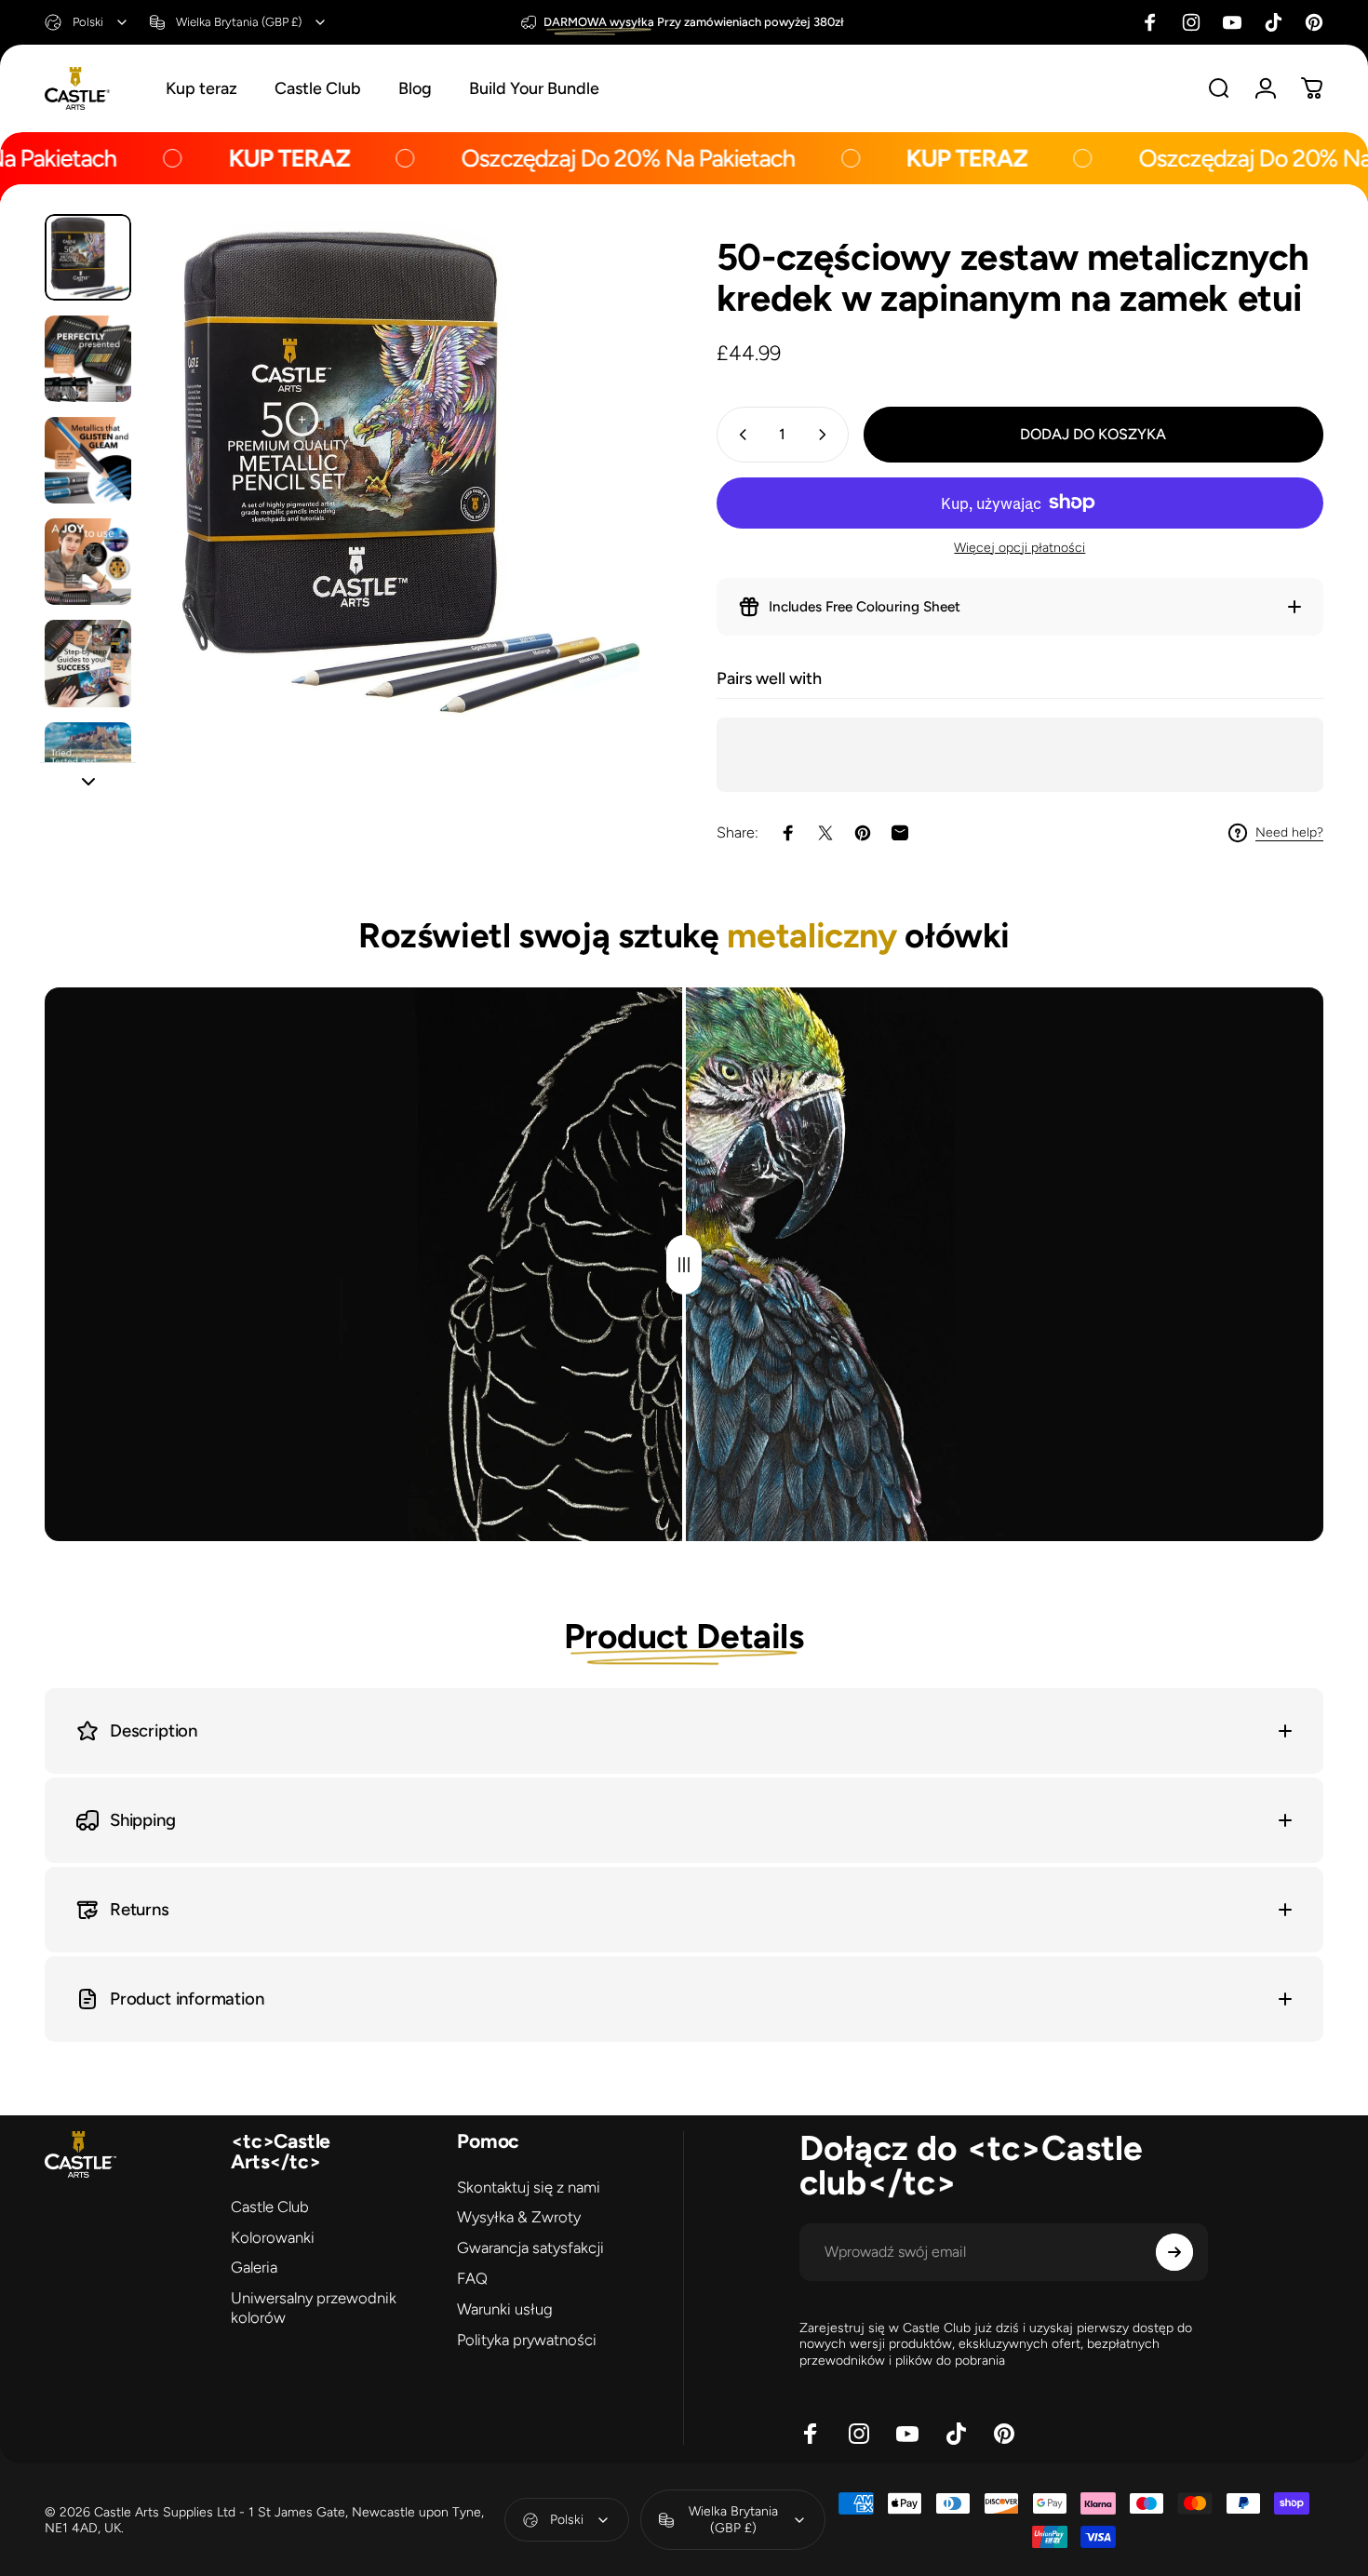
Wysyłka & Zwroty (519, 2217)
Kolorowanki (273, 2237)
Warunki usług (505, 2309)
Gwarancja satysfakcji (530, 2247)
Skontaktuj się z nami (529, 2187)
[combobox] (87, 22)
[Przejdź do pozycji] (88, 257)
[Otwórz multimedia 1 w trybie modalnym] (399, 467)
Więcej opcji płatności (1019, 548)
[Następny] (603, 501)
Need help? (1289, 832)
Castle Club (270, 2207)
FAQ (472, 2278)
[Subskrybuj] (1174, 2252)
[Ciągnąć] (684, 1264)
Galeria (254, 2267)
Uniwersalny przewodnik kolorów (314, 2308)
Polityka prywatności (527, 2340)
